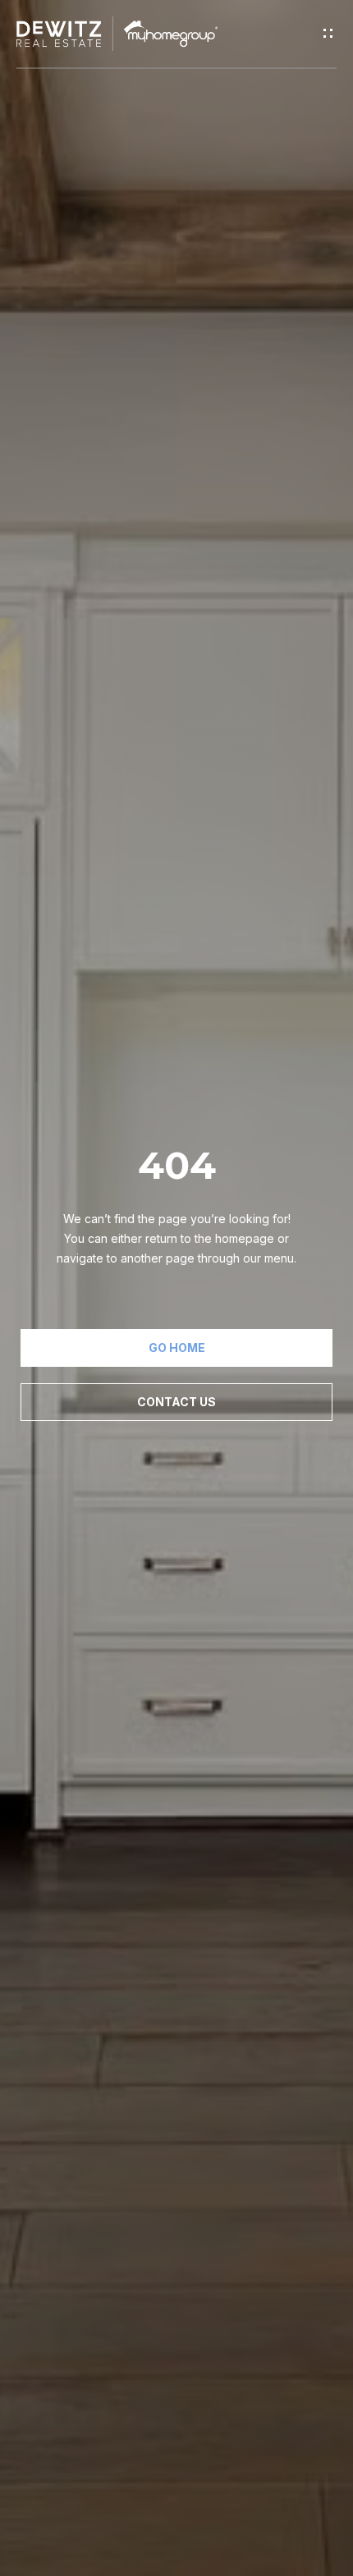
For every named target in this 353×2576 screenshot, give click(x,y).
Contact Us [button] (176, 1402)
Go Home (177, 1348)
